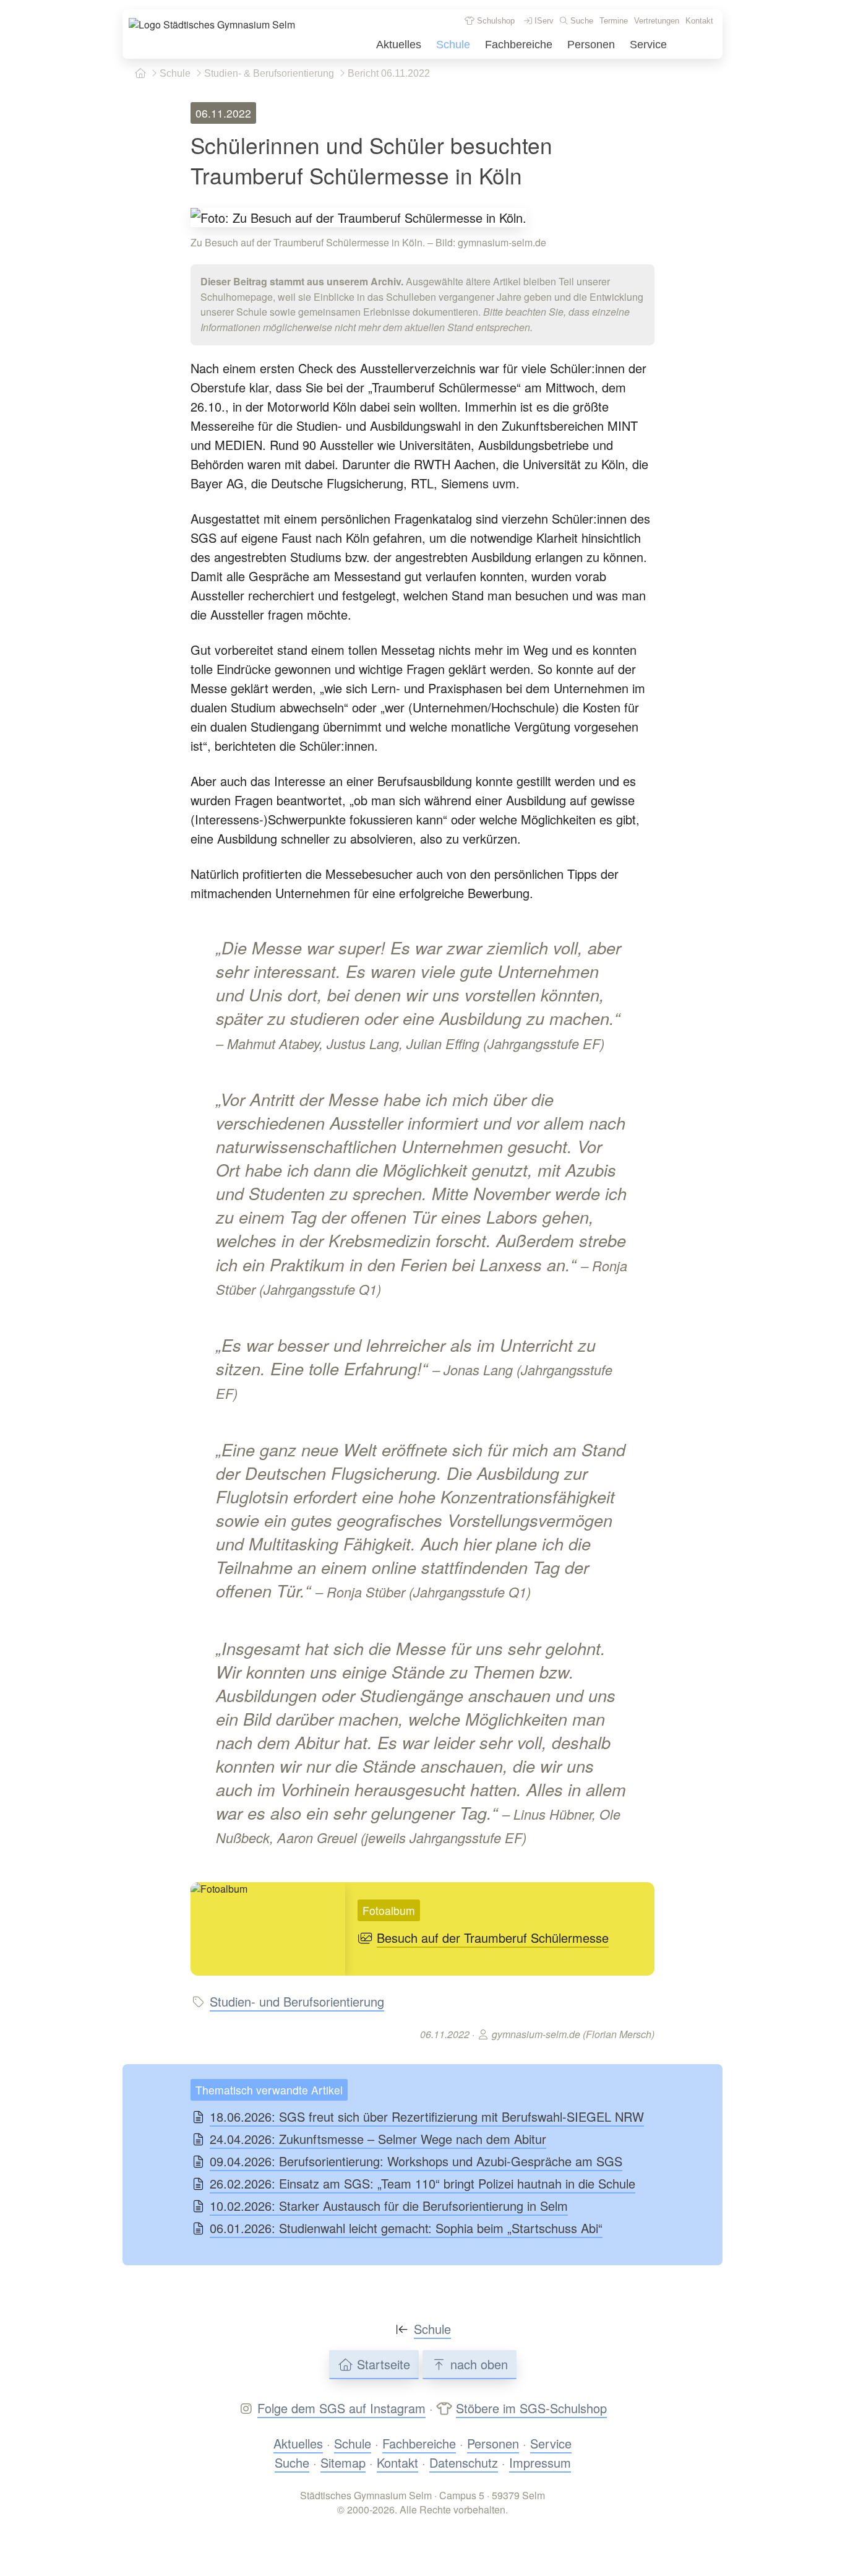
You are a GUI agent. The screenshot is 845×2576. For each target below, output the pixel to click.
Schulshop (495, 21)
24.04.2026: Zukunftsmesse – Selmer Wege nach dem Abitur (378, 2139)
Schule (453, 45)
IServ (543, 21)
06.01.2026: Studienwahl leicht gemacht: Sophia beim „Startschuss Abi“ (406, 2228)
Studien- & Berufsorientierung (268, 73)
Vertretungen (657, 21)
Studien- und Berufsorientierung (297, 2001)
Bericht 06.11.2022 (388, 73)
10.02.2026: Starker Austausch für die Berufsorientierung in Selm (389, 2206)
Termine (614, 21)
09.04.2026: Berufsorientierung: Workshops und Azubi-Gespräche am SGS (416, 2161)
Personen (591, 45)
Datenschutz (464, 2462)
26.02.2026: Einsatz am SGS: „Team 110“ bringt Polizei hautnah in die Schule (422, 2183)
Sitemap (343, 2462)
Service (648, 45)
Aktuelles (399, 45)
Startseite (382, 2364)
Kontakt (699, 21)
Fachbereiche (519, 45)
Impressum (540, 2462)
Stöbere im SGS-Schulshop (531, 2408)
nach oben (477, 2364)
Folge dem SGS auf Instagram (341, 2408)
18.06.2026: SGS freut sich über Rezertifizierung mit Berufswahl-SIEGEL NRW (427, 2116)
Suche (581, 21)
